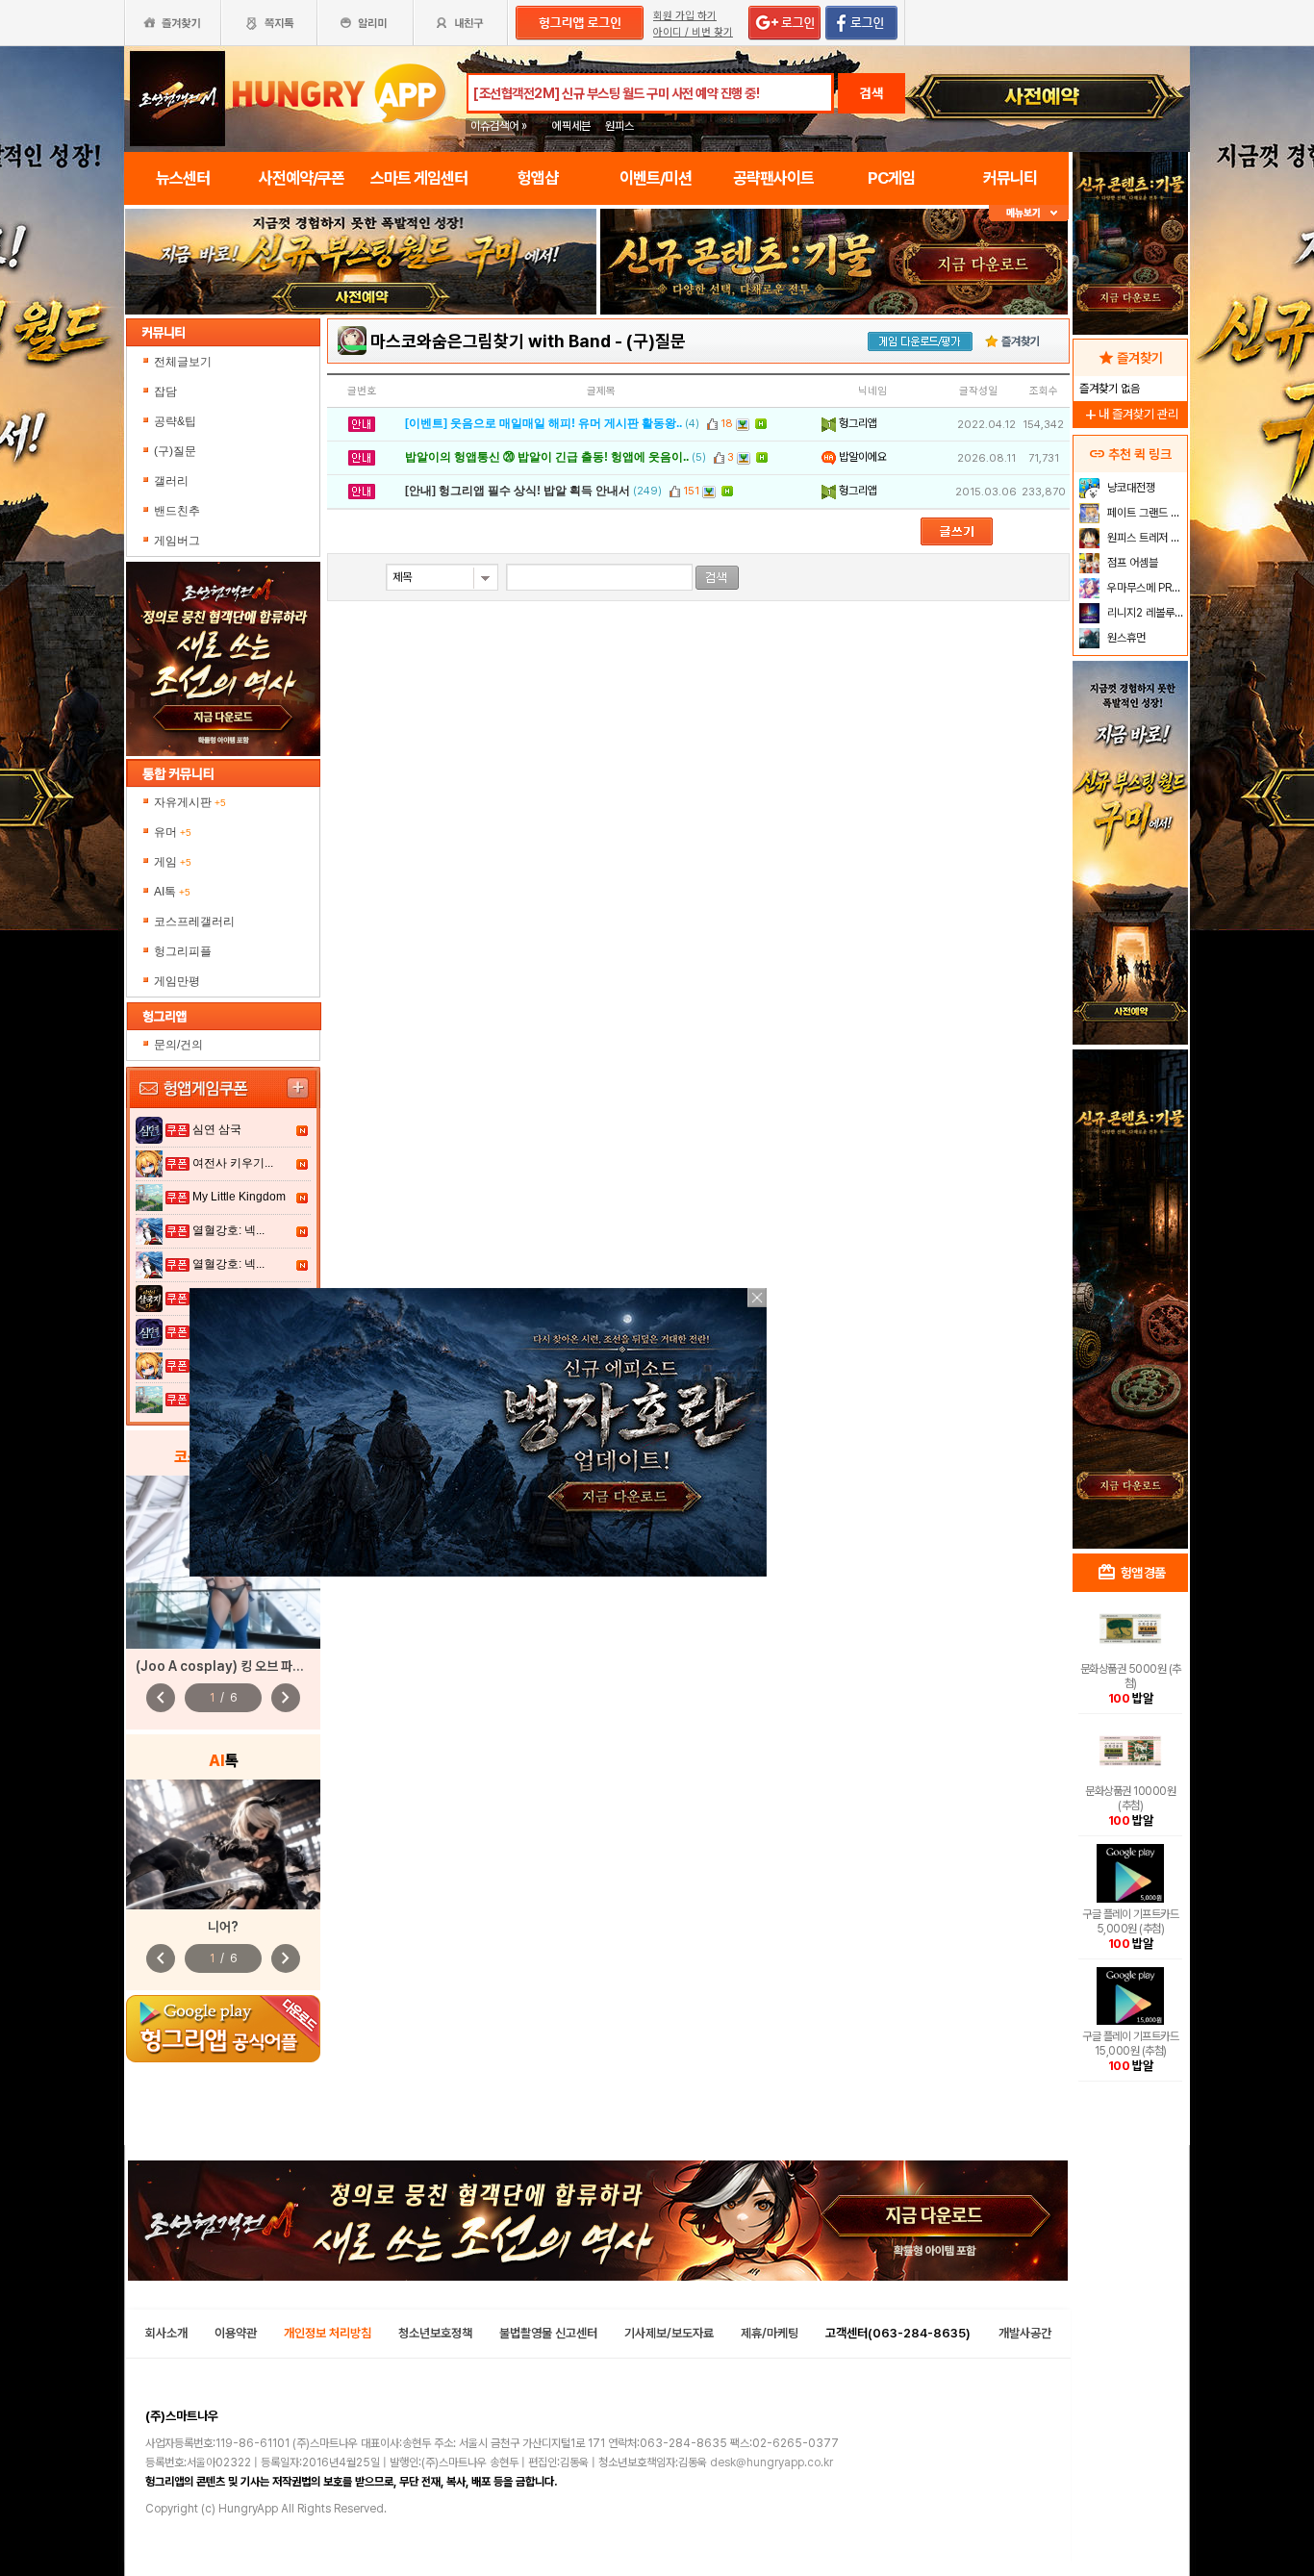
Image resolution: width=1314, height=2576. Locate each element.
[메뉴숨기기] (1029, 213)
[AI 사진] (223, 1844)
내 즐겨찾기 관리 (1130, 414)
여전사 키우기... (233, 1163)
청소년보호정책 (435, 2333)
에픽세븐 (571, 126)
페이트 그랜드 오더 (1145, 513)
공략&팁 (175, 421)
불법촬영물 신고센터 (548, 2333)
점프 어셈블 (1131, 563)
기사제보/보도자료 (669, 2333)
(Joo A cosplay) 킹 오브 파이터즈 (231, 1666)
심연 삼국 (217, 1129)
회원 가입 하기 (685, 16)
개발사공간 (1025, 2333)
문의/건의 (178, 1045)
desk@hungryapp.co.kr (771, 2462)
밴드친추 (177, 511)
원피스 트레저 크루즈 (1145, 538)
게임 (173, 862)
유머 (173, 832)
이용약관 (236, 2333)
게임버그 (177, 541)
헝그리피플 (183, 951)
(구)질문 (175, 451)
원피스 (619, 126)
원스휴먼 (1125, 638)
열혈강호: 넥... (228, 1230)
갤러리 (171, 481)
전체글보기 (183, 362)
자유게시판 (190, 802)
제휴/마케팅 (770, 2333)
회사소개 (166, 2333)
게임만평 (177, 981)
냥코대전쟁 (1130, 488)
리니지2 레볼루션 (1144, 613)
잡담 (165, 391)
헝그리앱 (857, 423)
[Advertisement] (361, 367)
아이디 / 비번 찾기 (693, 32)
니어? (223, 1927)
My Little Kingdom (239, 1197)
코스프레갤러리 (194, 922)
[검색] (717, 578)
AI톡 (172, 892)
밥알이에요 (861, 457)
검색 (872, 93)
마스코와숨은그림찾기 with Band (491, 341)
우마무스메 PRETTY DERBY (1145, 588)
